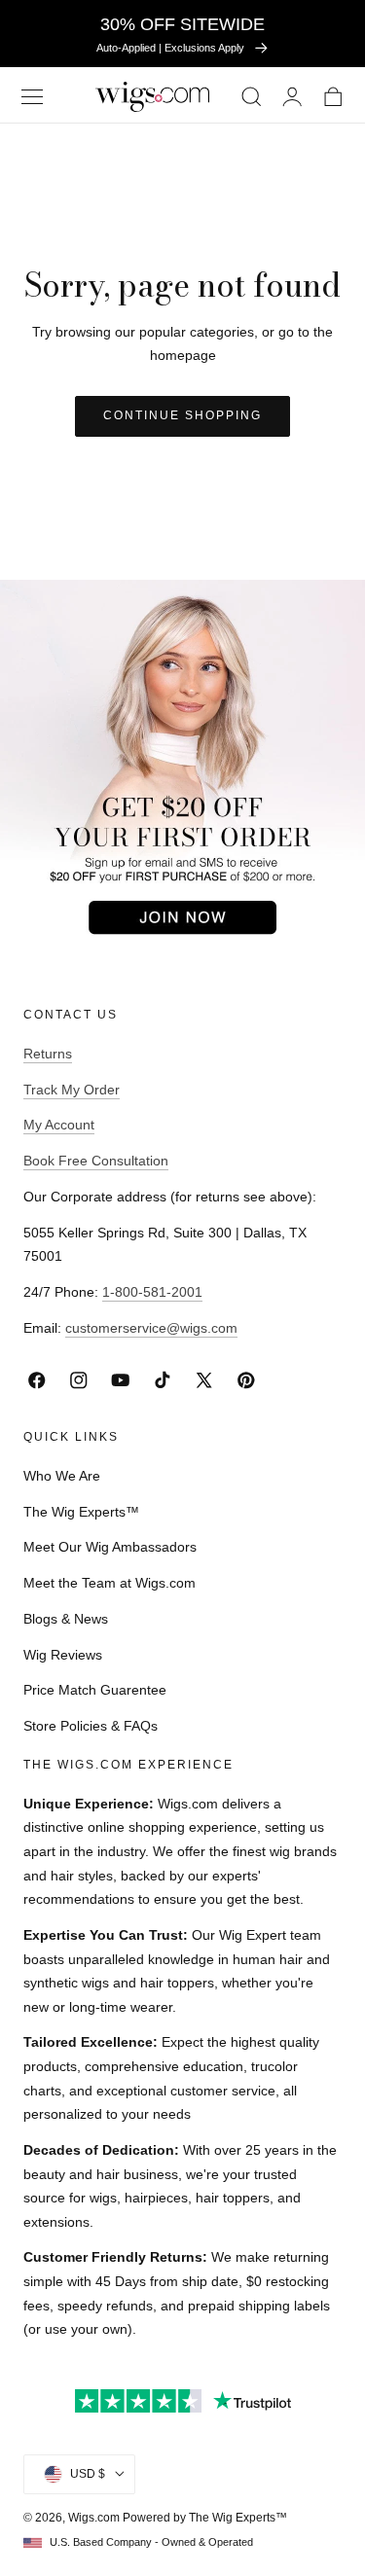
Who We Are (62, 1476)
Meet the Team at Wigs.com (109, 1583)
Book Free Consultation (96, 1161)
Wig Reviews (63, 1655)
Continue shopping (182, 415)
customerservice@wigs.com (151, 1328)
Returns (48, 1054)
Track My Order (72, 1090)
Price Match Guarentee (95, 1690)
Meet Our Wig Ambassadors (110, 1547)
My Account (59, 1125)
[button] (32, 97)
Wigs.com (94, 2518)
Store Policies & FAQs (91, 1726)
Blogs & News (66, 1619)
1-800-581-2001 (152, 1292)
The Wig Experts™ (81, 1512)
